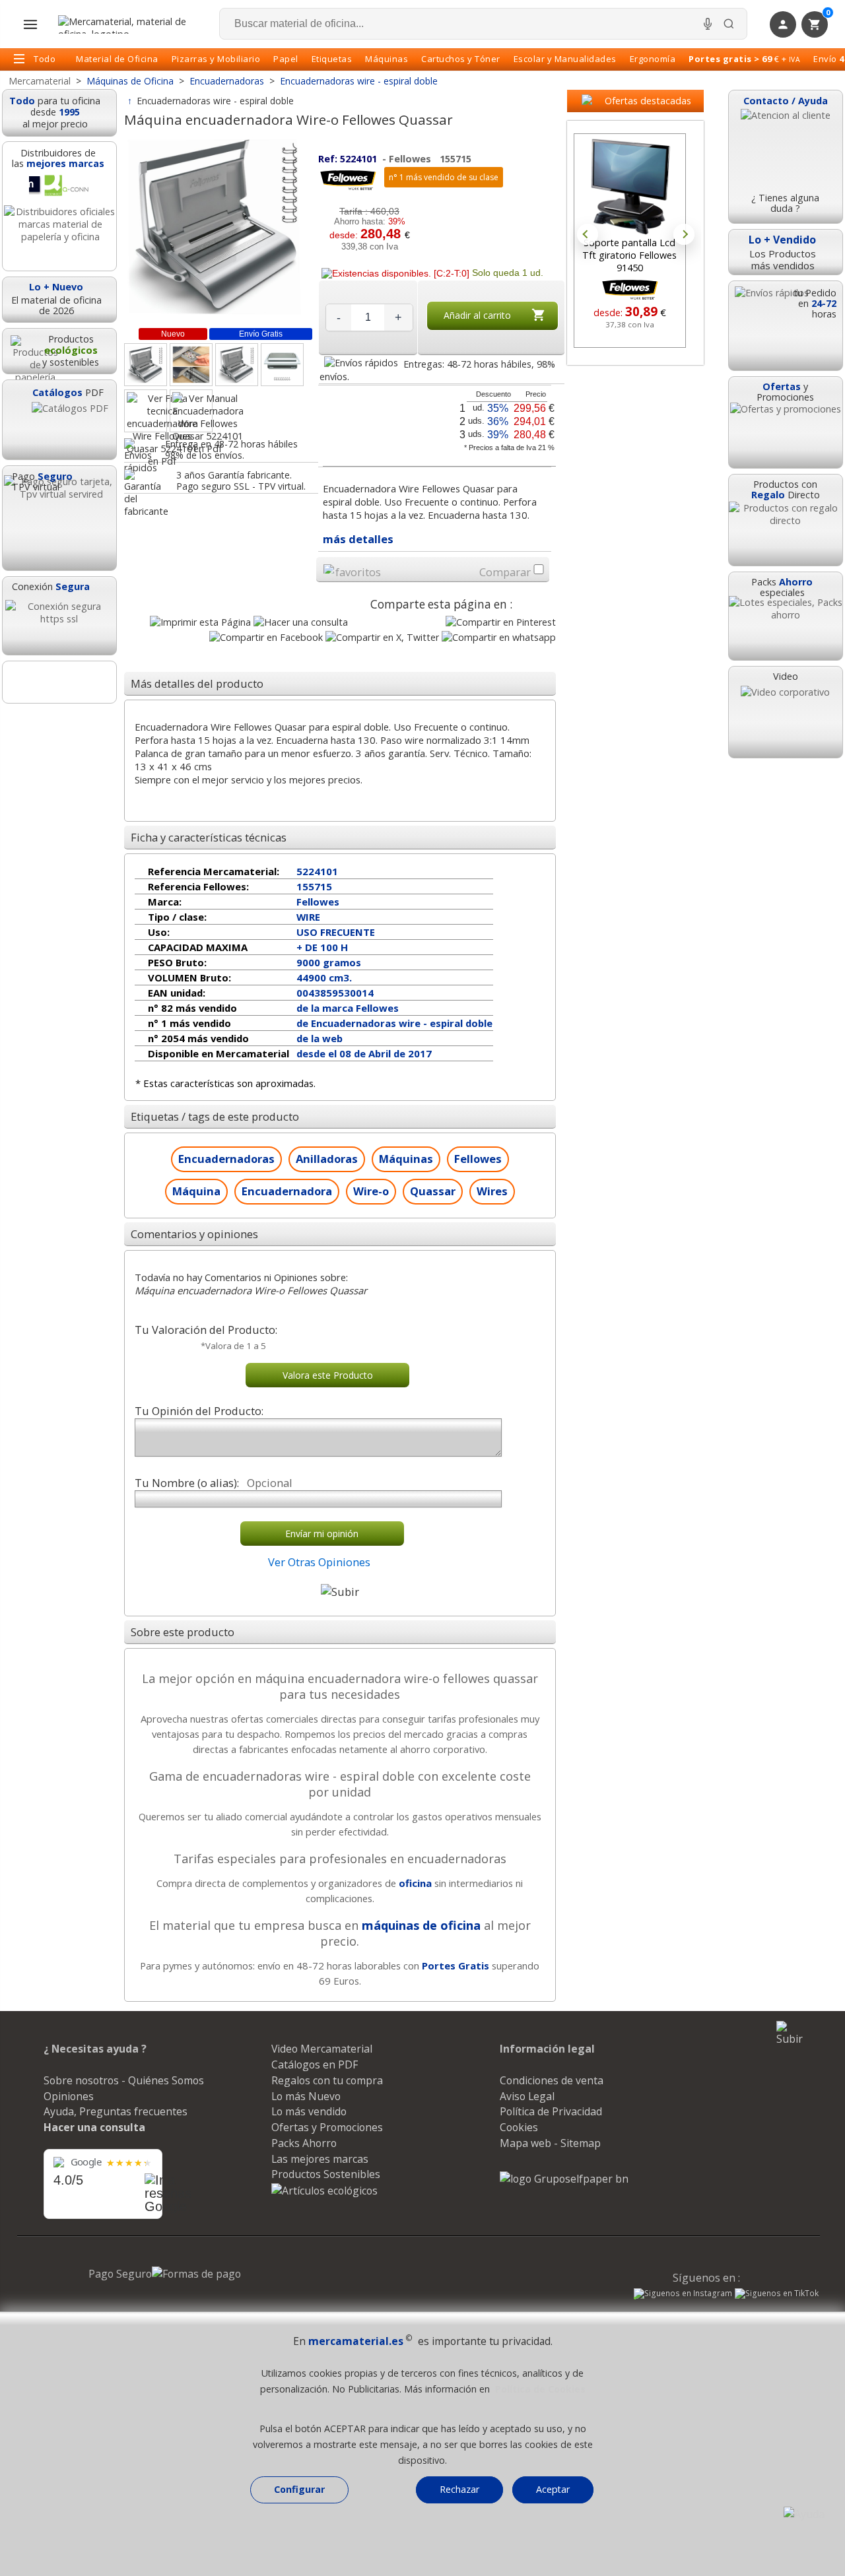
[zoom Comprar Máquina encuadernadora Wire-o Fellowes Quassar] (237, 365)
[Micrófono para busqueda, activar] (708, 24)
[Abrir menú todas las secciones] (30, 24)
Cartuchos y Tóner (461, 59)
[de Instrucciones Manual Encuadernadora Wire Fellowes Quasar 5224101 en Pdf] (191, 411)
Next (684, 234)
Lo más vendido (309, 2111)
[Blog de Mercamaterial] (59, 682)
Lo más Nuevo (306, 2096)
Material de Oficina (117, 59)
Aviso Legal (527, 2096)
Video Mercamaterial (322, 2049)
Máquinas (387, 59)
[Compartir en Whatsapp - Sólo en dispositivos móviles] (499, 637)
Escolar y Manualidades (565, 59)
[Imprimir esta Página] (200, 622)
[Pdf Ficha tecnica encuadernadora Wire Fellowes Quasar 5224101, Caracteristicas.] (146, 411)
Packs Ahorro (304, 2143)
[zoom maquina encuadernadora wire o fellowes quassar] (146, 365)
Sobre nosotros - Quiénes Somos (124, 2080)
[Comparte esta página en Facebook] (266, 637)
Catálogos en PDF (315, 2064)
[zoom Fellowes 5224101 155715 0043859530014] (282, 365)
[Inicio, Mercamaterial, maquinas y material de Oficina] (127, 24)
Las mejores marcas (320, 2159)
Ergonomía (653, 59)
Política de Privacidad (551, 2111)
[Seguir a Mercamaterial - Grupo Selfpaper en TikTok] (777, 2294)
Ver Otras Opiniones (319, 1562)
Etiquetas (332, 59)
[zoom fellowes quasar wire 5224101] (191, 365)
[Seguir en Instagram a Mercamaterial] (683, 2295)
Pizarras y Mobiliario (216, 59)
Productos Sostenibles (326, 2174)
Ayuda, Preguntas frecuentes (116, 2111)
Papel (286, 59)
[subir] (340, 1592)
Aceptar (553, 2489)
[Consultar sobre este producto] (301, 622)
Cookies (519, 2127)
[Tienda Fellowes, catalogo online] (348, 188)
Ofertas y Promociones (327, 2127)
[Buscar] (729, 24)
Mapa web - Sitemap (550, 2143)
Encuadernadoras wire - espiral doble (216, 101)
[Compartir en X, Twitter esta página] (382, 637)
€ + (744, 59)
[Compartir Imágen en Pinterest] (501, 622)
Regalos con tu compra (327, 2080)
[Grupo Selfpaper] (564, 2179)
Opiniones (69, 2096)
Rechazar (459, 2489)
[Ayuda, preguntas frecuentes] (804, 2514)
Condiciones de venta (552, 2080)
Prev (588, 234)
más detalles (358, 539)
